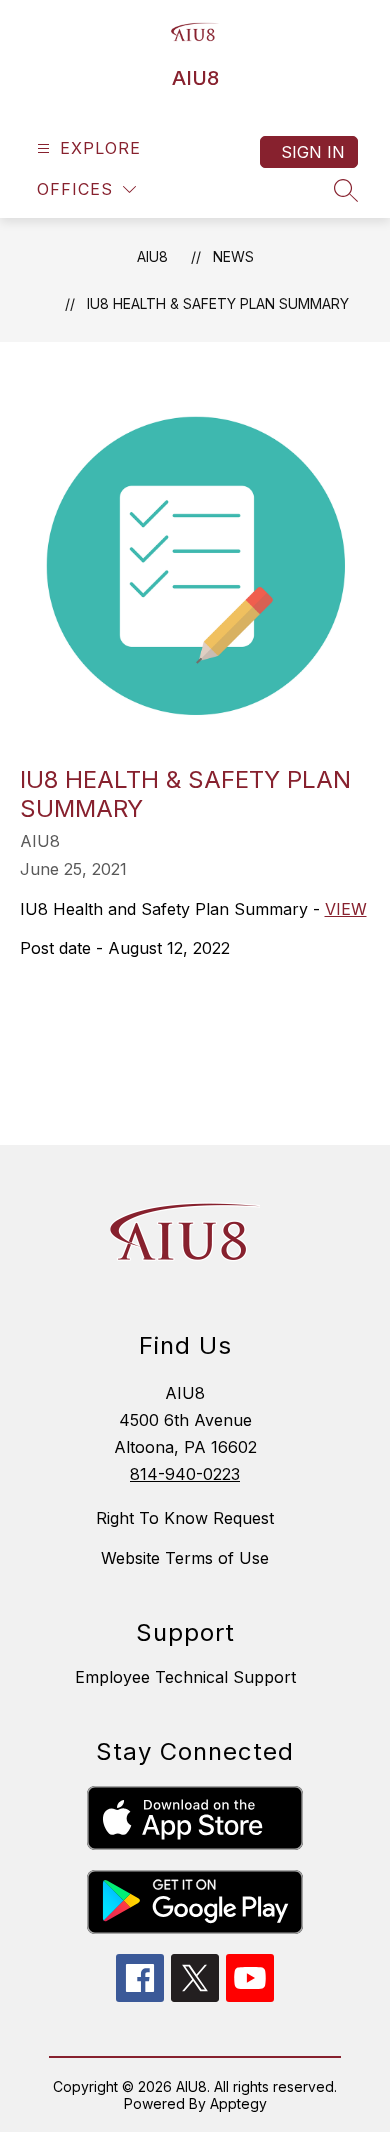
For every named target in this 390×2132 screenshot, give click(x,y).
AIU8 (152, 256)
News (233, 256)
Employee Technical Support (185, 1677)
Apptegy (238, 2103)
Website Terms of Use (185, 1558)
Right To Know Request (185, 1518)
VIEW (346, 909)
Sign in (313, 152)
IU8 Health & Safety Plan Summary (218, 303)
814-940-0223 (185, 1474)
